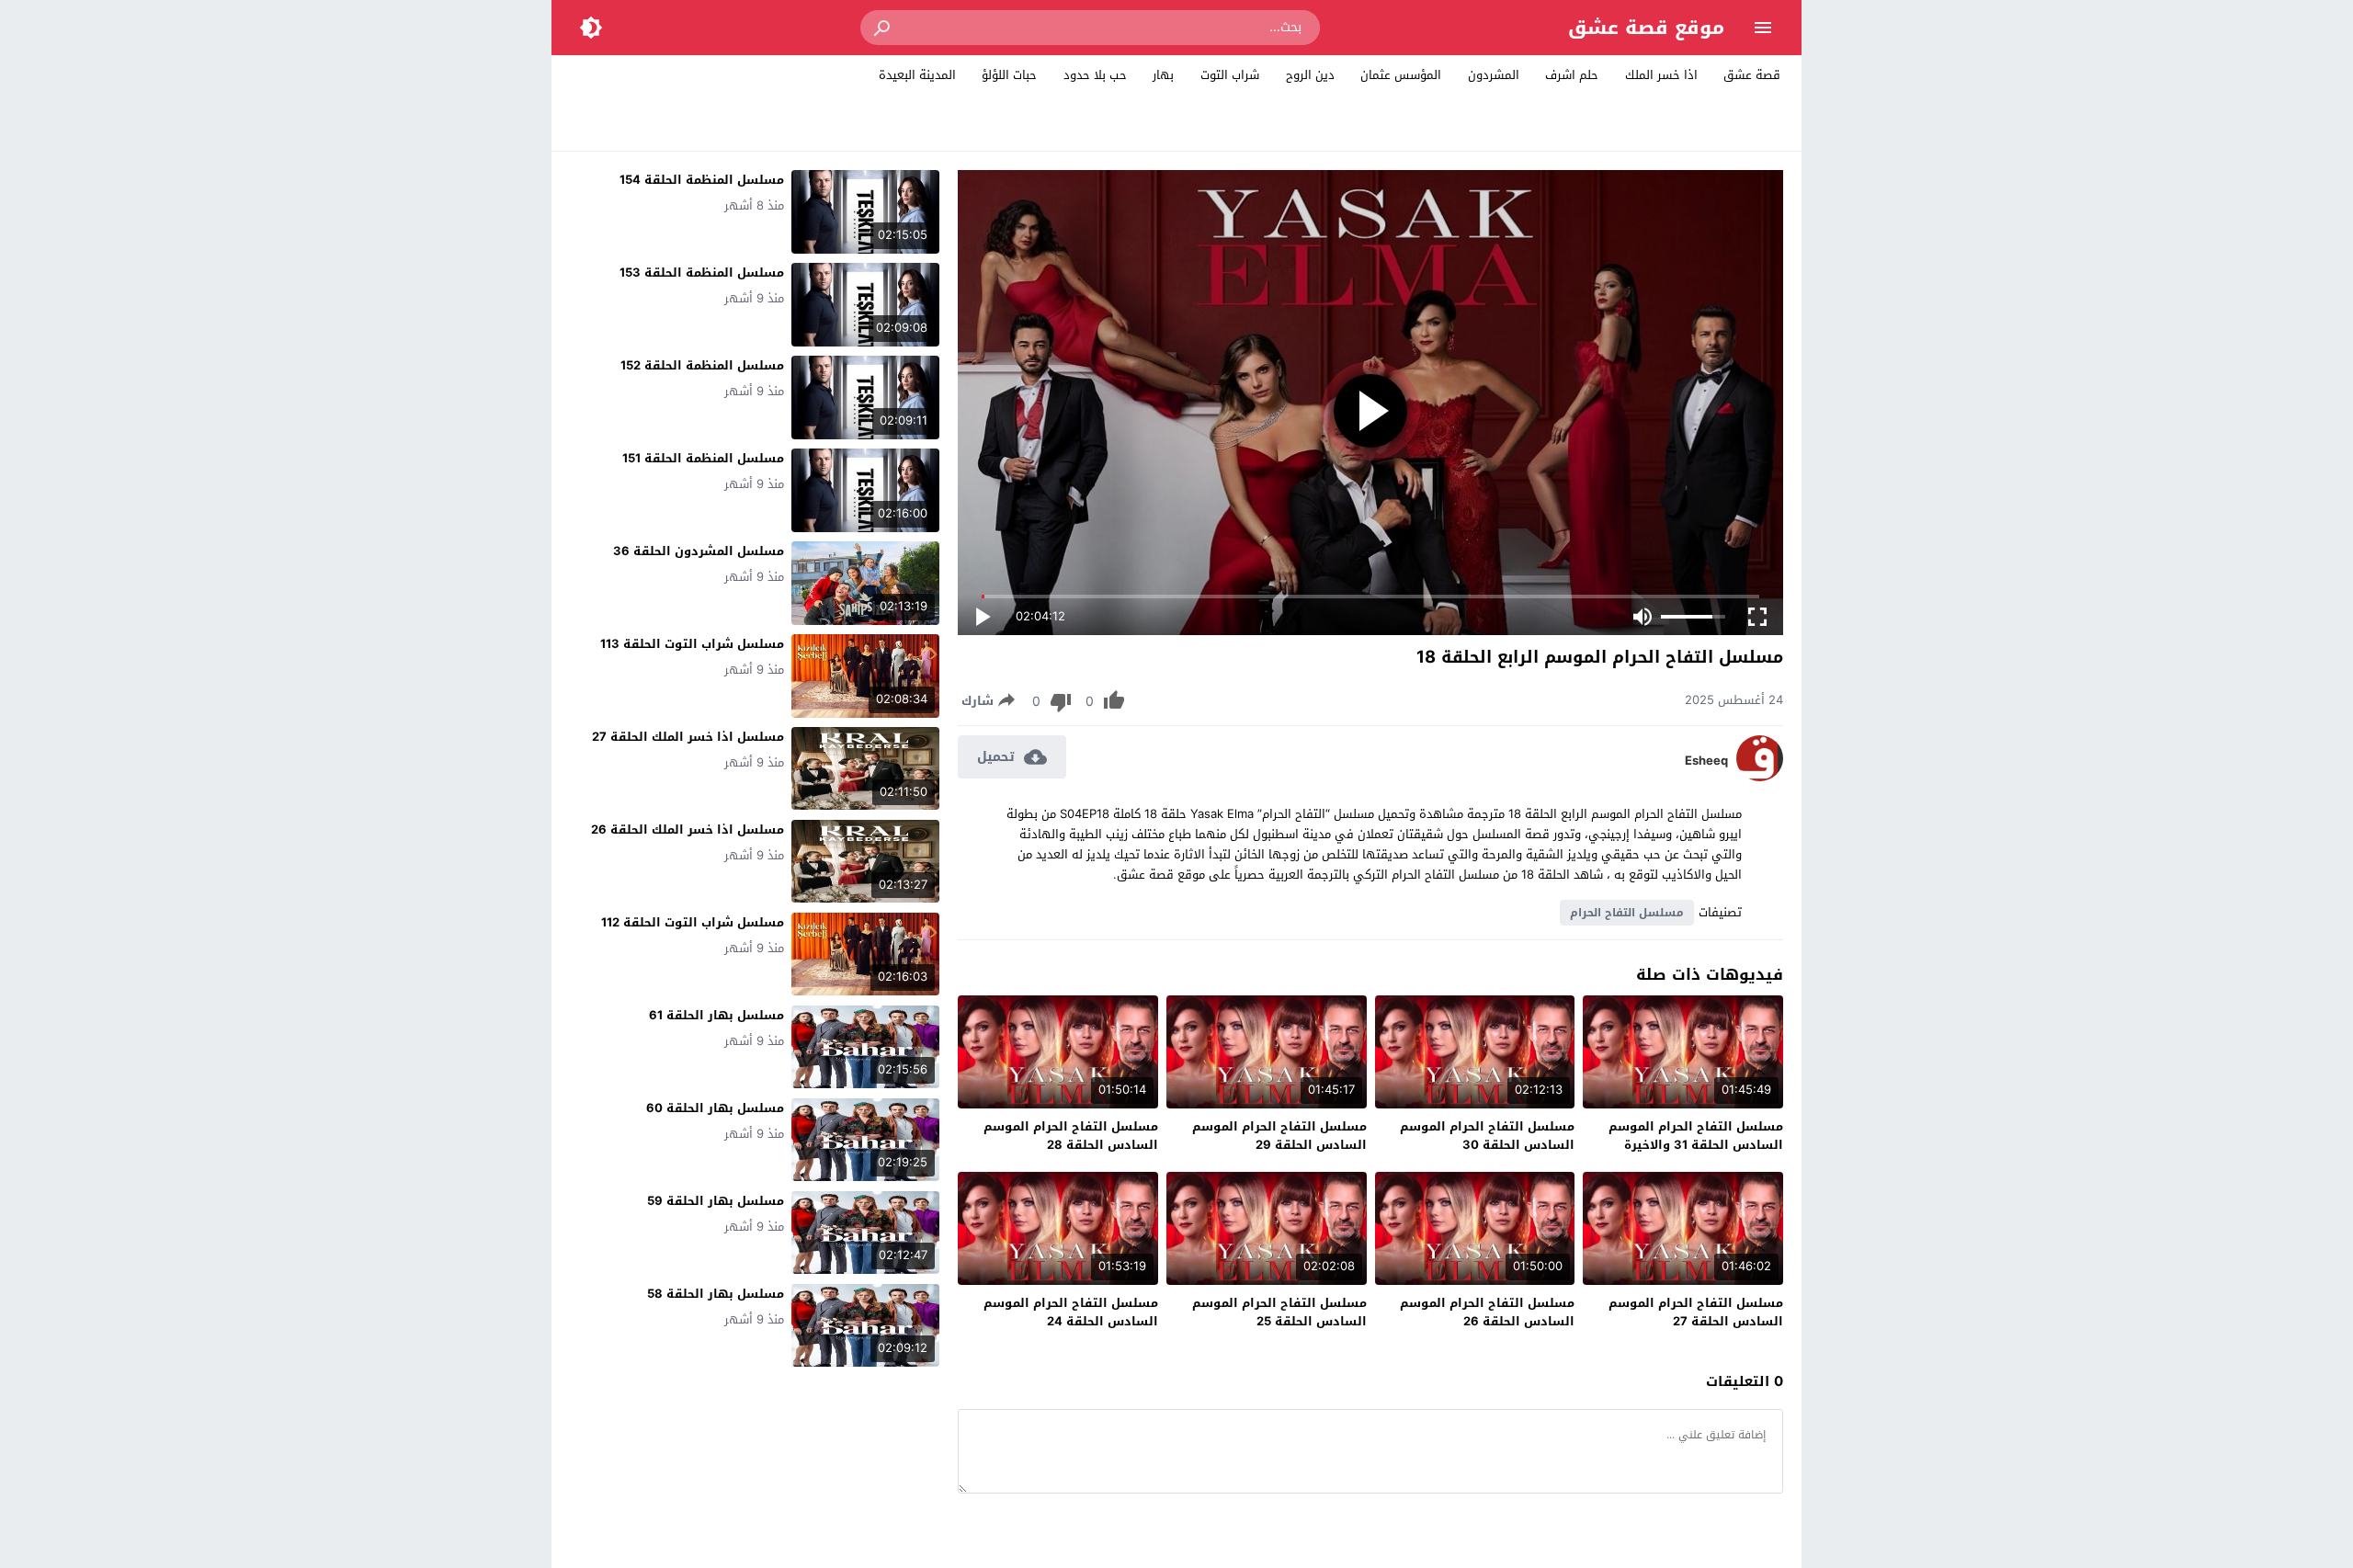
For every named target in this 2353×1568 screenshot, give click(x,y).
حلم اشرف (1572, 75)
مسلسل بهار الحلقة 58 (716, 1294)
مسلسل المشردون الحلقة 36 (699, 551)
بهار (1163, 75)
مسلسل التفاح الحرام (1627, 913)
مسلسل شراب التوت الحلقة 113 (692, 644)
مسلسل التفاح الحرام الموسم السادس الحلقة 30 (1487, 1136)
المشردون (1494, 75)
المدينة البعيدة (917, 75)
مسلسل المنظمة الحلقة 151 (703, 458)
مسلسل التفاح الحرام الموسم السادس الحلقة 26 (1487, 1312)
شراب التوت (1230, 75)
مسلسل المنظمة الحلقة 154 (702, 180)
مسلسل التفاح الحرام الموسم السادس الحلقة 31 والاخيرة (1696, 1136)
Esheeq (1706, 761)
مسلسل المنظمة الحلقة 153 (702, 273)
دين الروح (1310, 75)
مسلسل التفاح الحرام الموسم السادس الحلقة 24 (1071, 1312)
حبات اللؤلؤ (1009, 75)
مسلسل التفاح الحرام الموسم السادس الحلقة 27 (1696, 1312)
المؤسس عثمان (1401, 75)
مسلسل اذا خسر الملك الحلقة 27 (688, 737)
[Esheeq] (1760, 777)
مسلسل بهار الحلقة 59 (716, 1201)
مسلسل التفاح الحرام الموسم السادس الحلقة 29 (1279, 1136)
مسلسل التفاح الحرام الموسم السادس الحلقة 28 (1071, 1136)
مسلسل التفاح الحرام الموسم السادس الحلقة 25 (1279, 1312)
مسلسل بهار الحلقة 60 (715, 1108)
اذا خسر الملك (1661, 75)
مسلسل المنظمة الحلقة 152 (702, 365)
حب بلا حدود (1095, 75)
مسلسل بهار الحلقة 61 (716, 1015)
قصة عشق (1752, 75)
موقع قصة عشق (1646, 28)
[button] (883, 28)
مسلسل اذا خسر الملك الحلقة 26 (688, 829)
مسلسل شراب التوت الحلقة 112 (693, 922)
